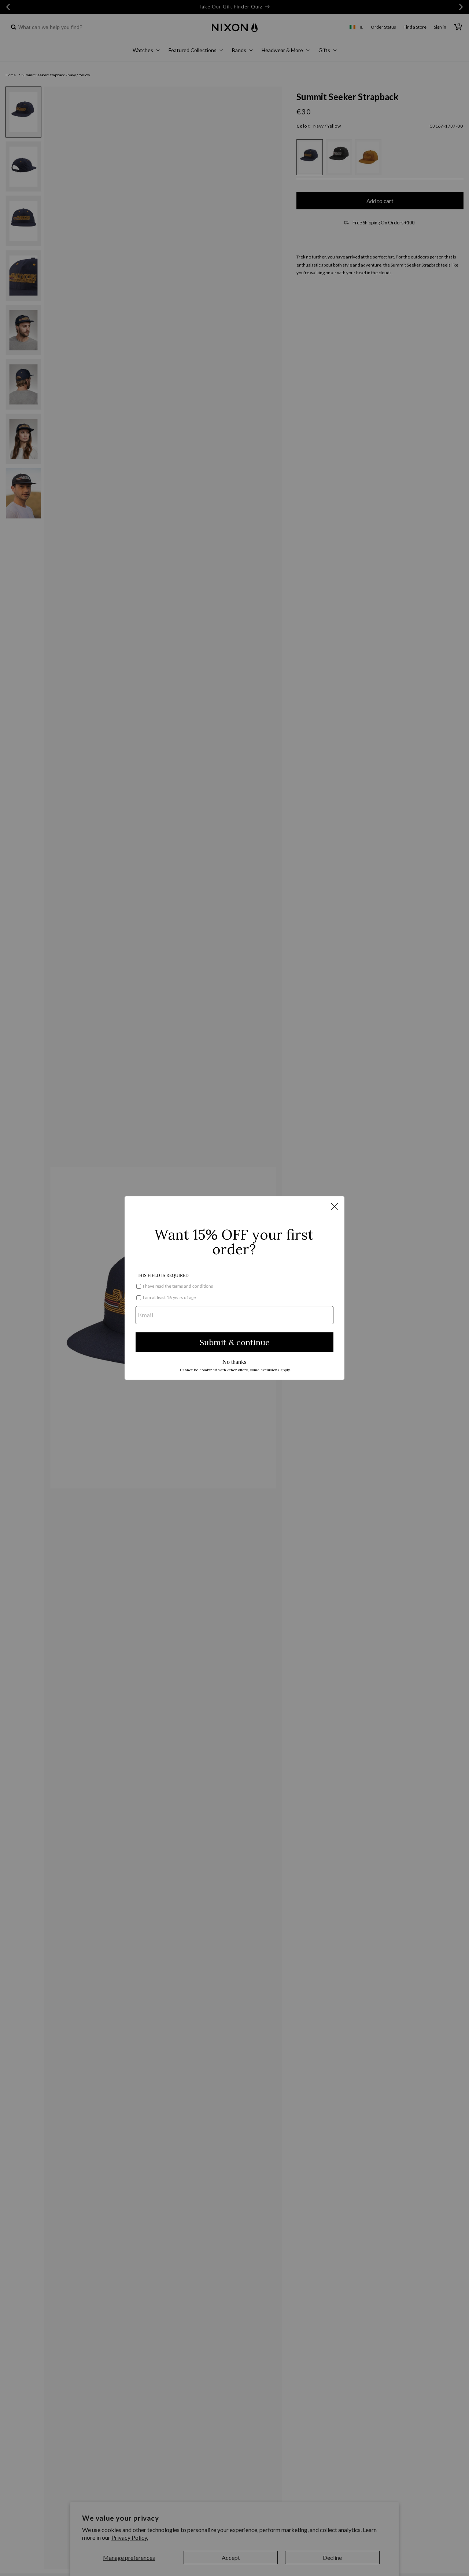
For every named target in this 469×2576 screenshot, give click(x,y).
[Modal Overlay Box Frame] (234, 1288)
